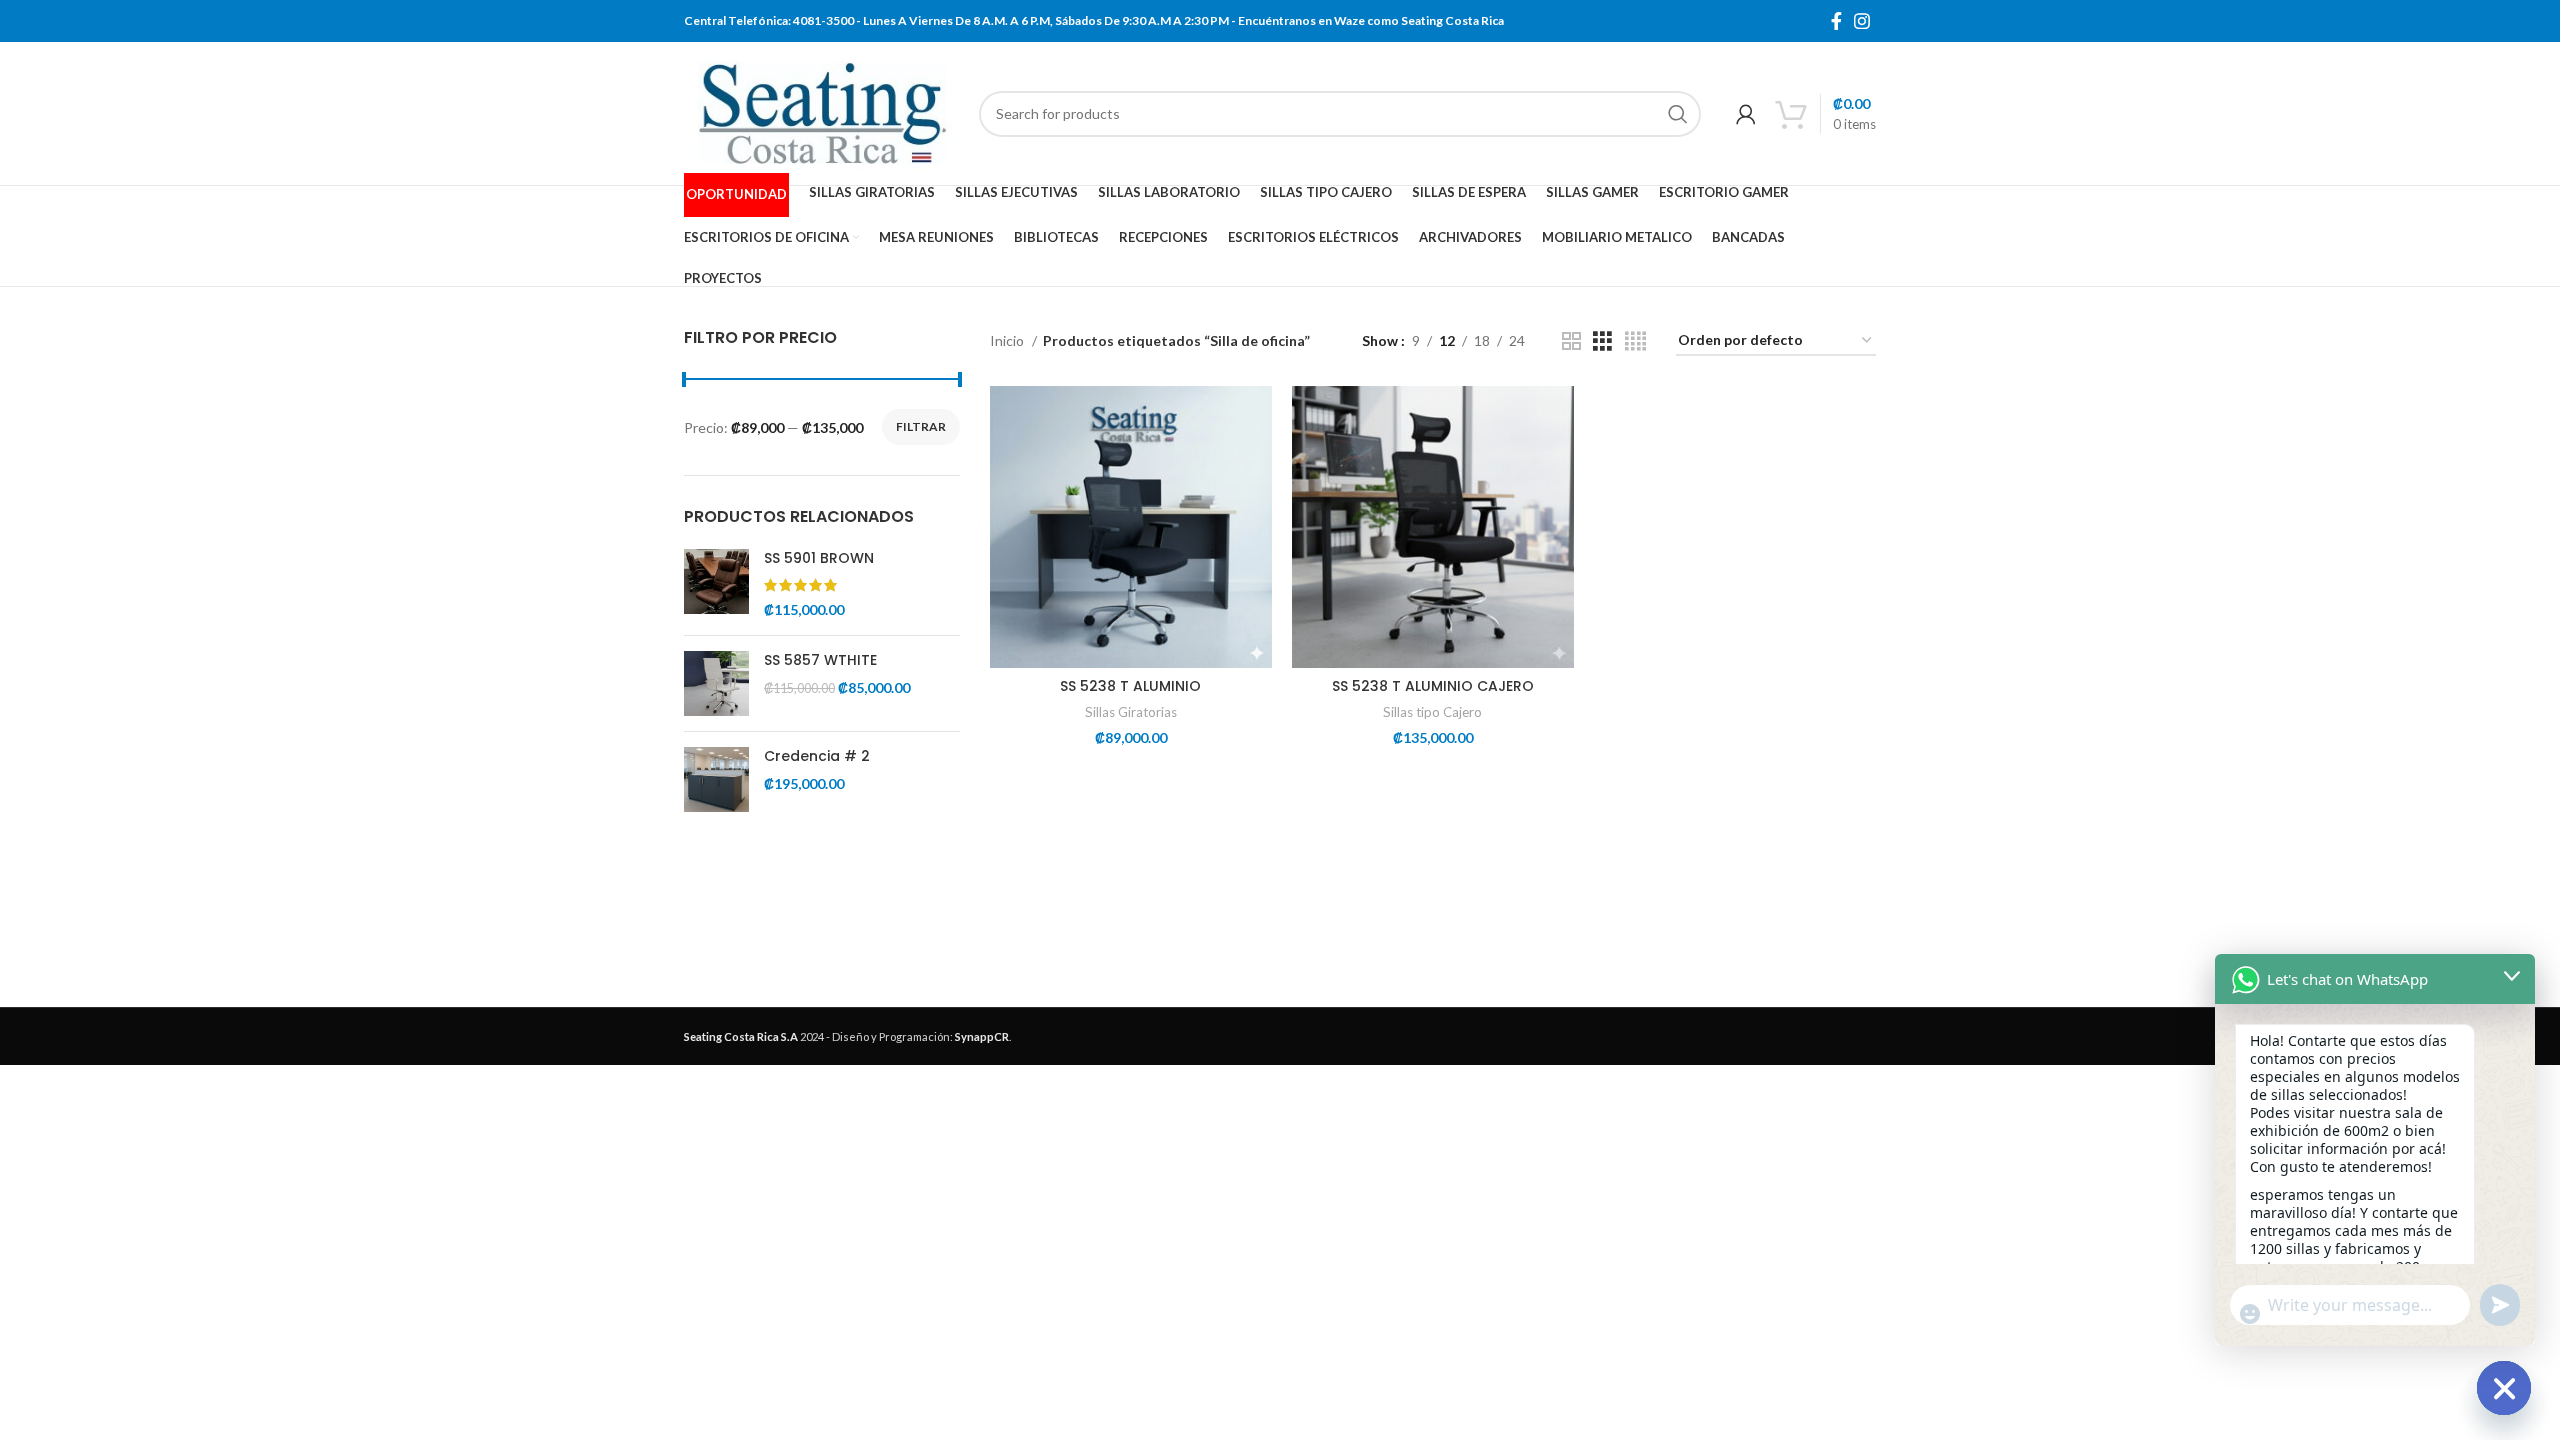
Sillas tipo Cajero (1432, 712)
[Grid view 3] (1602, 341)
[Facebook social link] (1836, 21)
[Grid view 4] (1635, 341)
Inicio (1008, 340)
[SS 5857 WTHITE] (716, 683)
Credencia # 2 (817, 756)
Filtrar (921, 426)
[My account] (1746, 114)
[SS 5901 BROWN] (716, 584)
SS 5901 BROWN (819, 558)
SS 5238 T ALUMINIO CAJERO (1433, 686)
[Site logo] (821, 111)
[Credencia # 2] (716, 779)
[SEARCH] (1678, 114)
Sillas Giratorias (1131, 712)
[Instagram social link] (1862, 21)
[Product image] (1131, 527)
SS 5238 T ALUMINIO (1130, 686)
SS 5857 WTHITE (820, 660)
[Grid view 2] (1571, 341)
